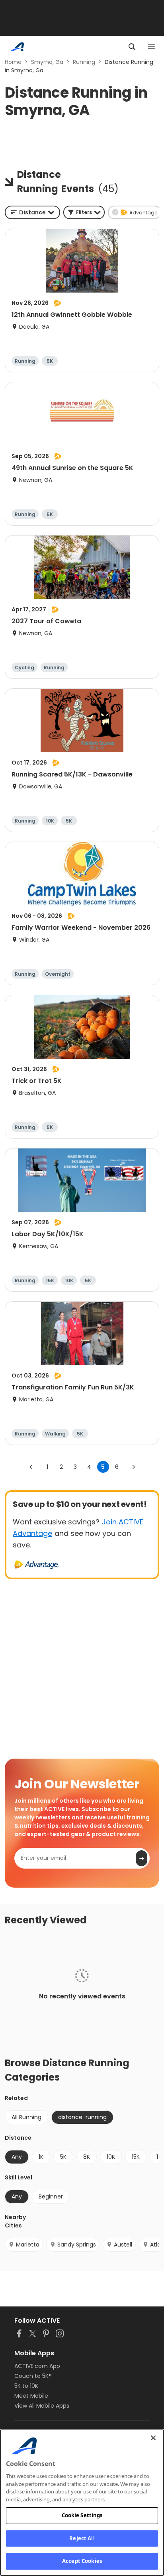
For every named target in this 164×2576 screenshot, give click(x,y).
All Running (26, 2117)
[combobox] (32, 212)
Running (84, 62)
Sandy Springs (77, 2245)
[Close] (153, 2438)
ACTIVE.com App (37, 2366)
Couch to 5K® (33, 2376)
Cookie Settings (82, 2515)
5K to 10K (26, 2386)
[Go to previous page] (31, 1467)
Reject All (82, 2538)
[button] (84, 212)
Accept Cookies (82, 2561)
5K (63, 2157)
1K (41, 2157)
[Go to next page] (133, 1467)
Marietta (28, 2245)
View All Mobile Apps (42, 2406)
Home (13, 62)
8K (87, 2157)
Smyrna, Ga (47, 62)
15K (136, 2157)
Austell (123, 2245)
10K (111, 2157)
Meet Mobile (31, 2396)
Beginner (51, 2196)
